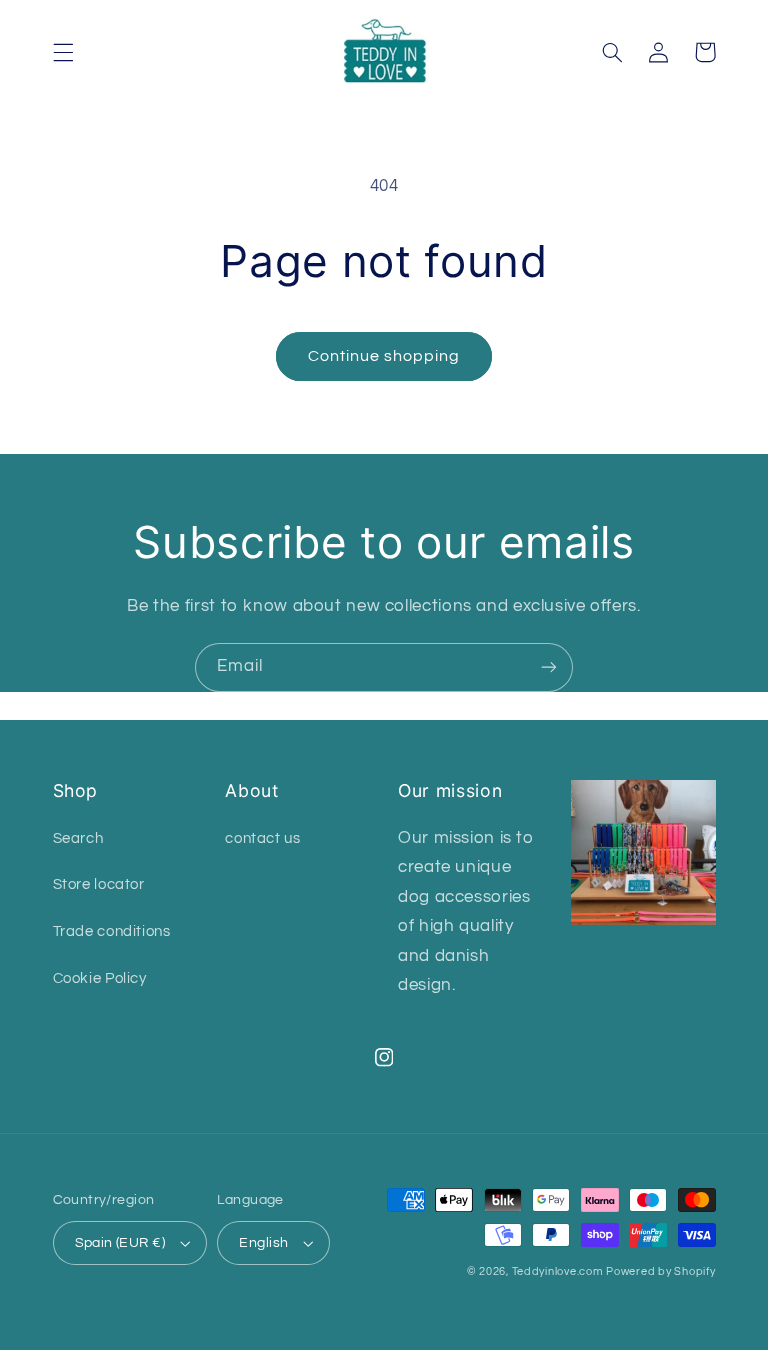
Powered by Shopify (660, 1271)
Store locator (99, 884)
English (263, 1243)
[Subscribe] (549, 667)
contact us (262, 838)
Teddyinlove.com (559, 1271)
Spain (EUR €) (120, 1243)
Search (78, 838)
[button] (63, 52)
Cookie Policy (100, 978)
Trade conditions (112, 931)
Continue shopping (384, 356)
